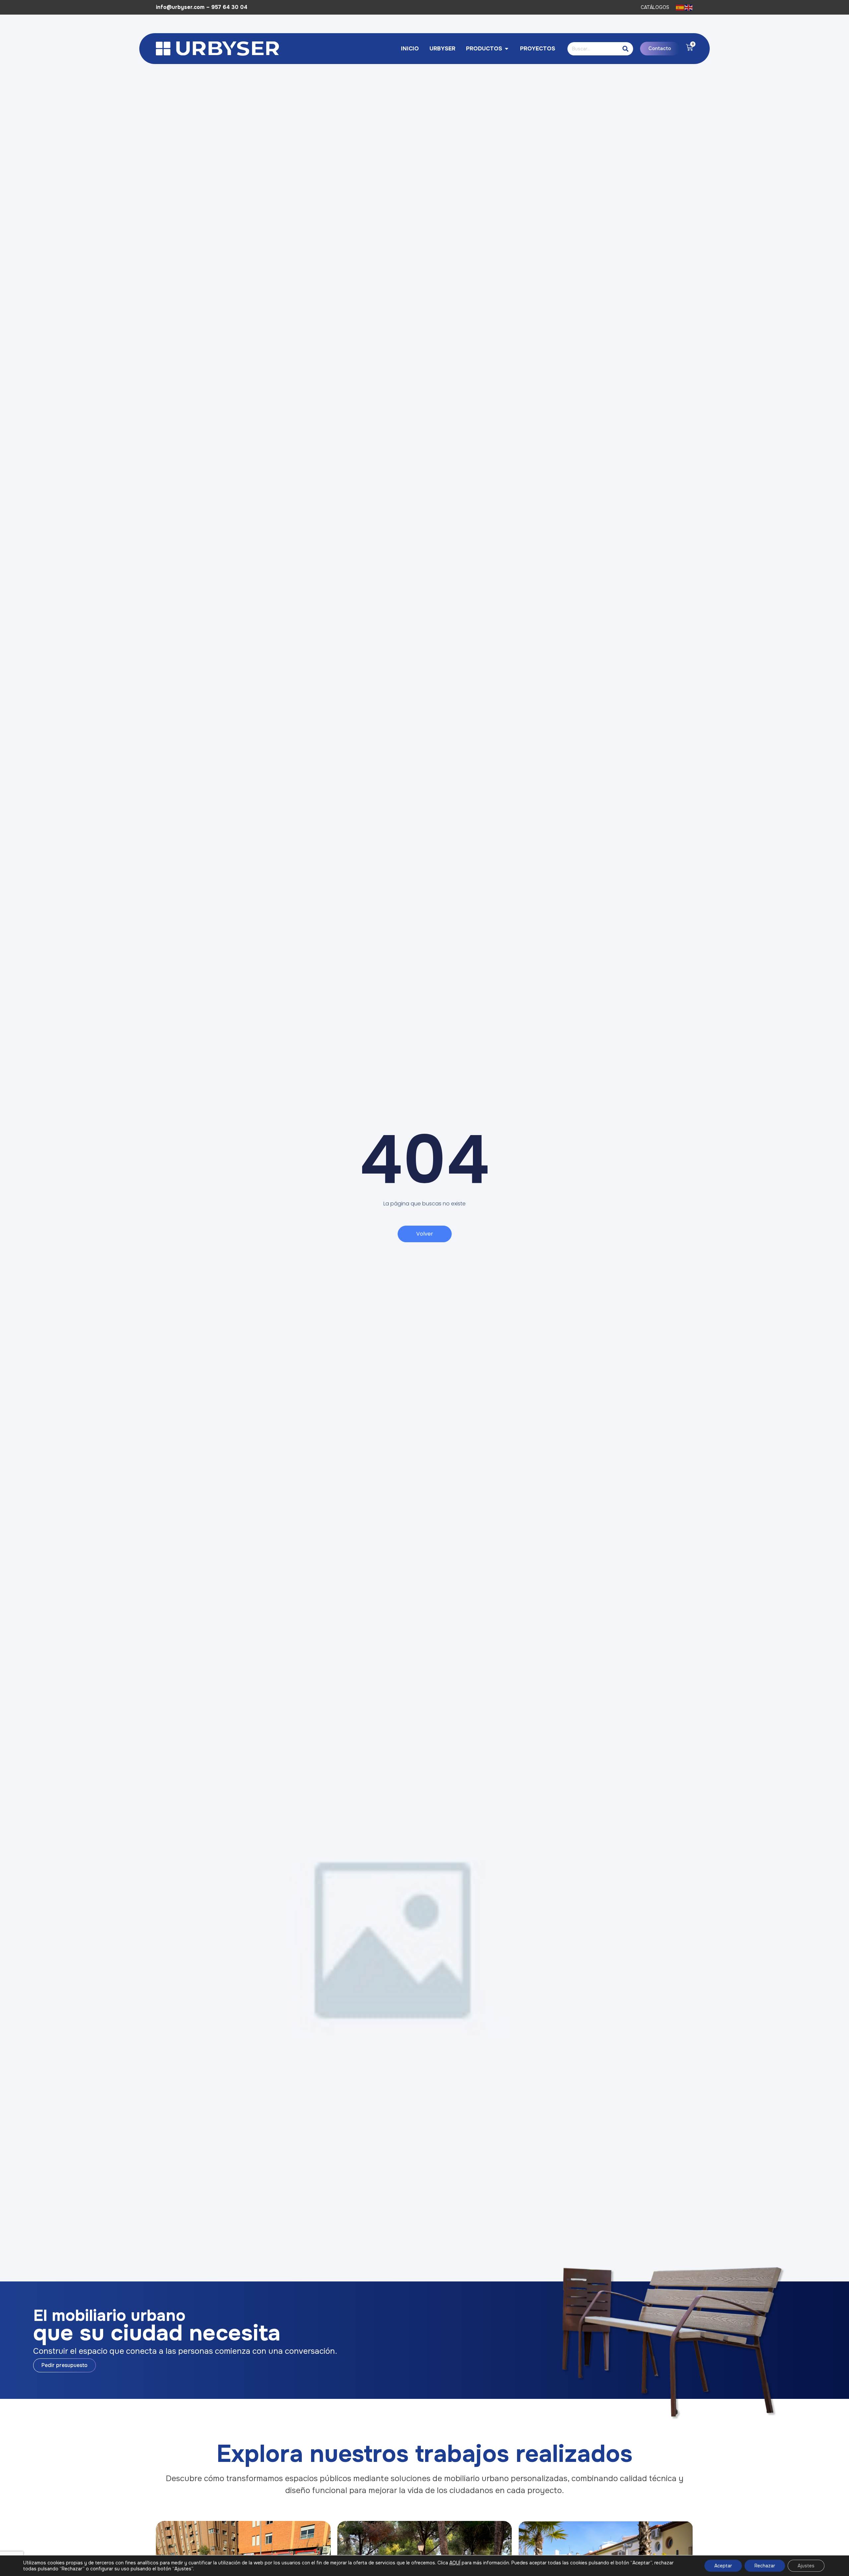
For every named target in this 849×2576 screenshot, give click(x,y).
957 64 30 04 (229, 7)
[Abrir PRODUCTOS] (507, 49)
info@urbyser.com (180, 7)
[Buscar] (626, 49)
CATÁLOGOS (655, 7)
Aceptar (723, 2566)
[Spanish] (680, 7)
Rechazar (765, 2566)
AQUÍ (455, 2563)
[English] (689, 7)
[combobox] (592, 49)
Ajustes (806, 2566)
